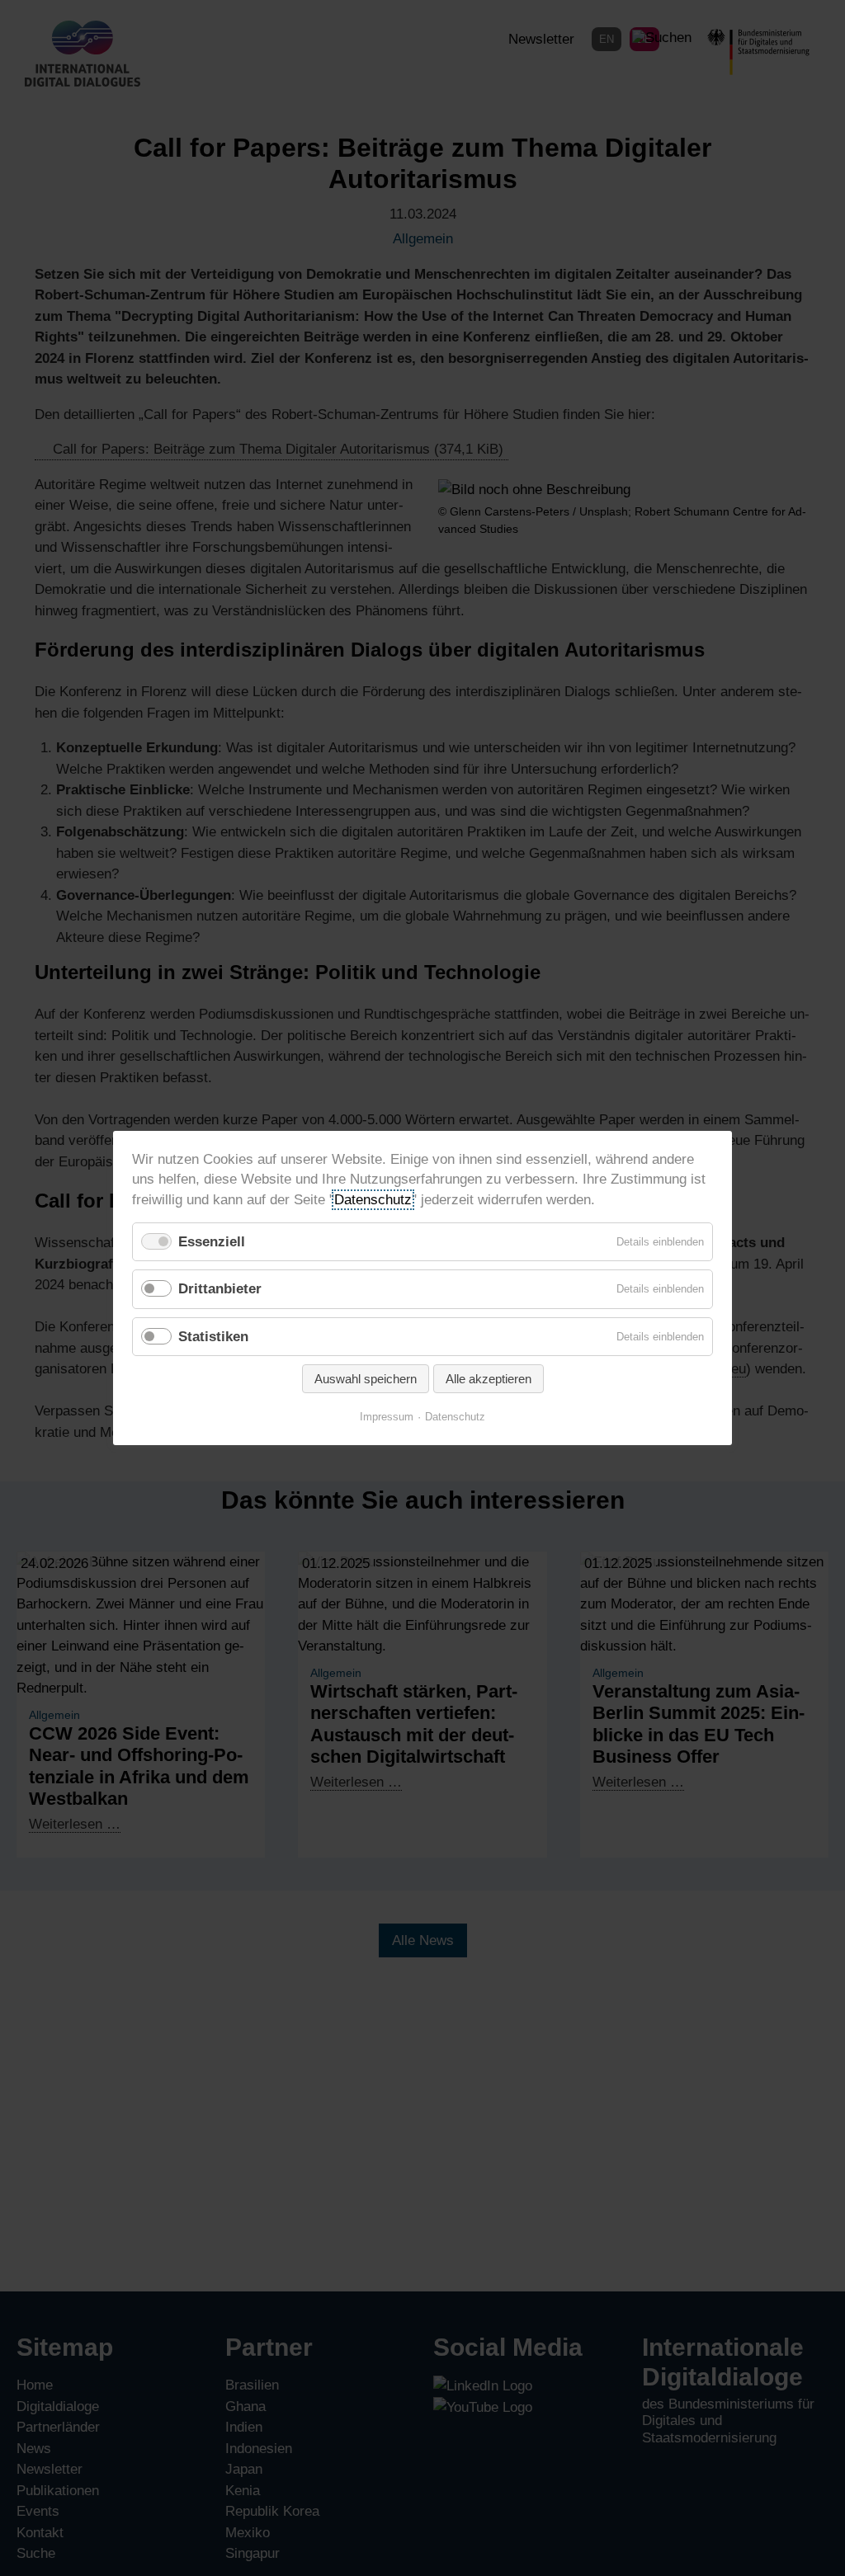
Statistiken (213, 1336)
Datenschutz (373, 1199)
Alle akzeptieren (489, 1379)
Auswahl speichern (366, 1379)
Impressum (387, 1417)
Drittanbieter (220, 1289)
